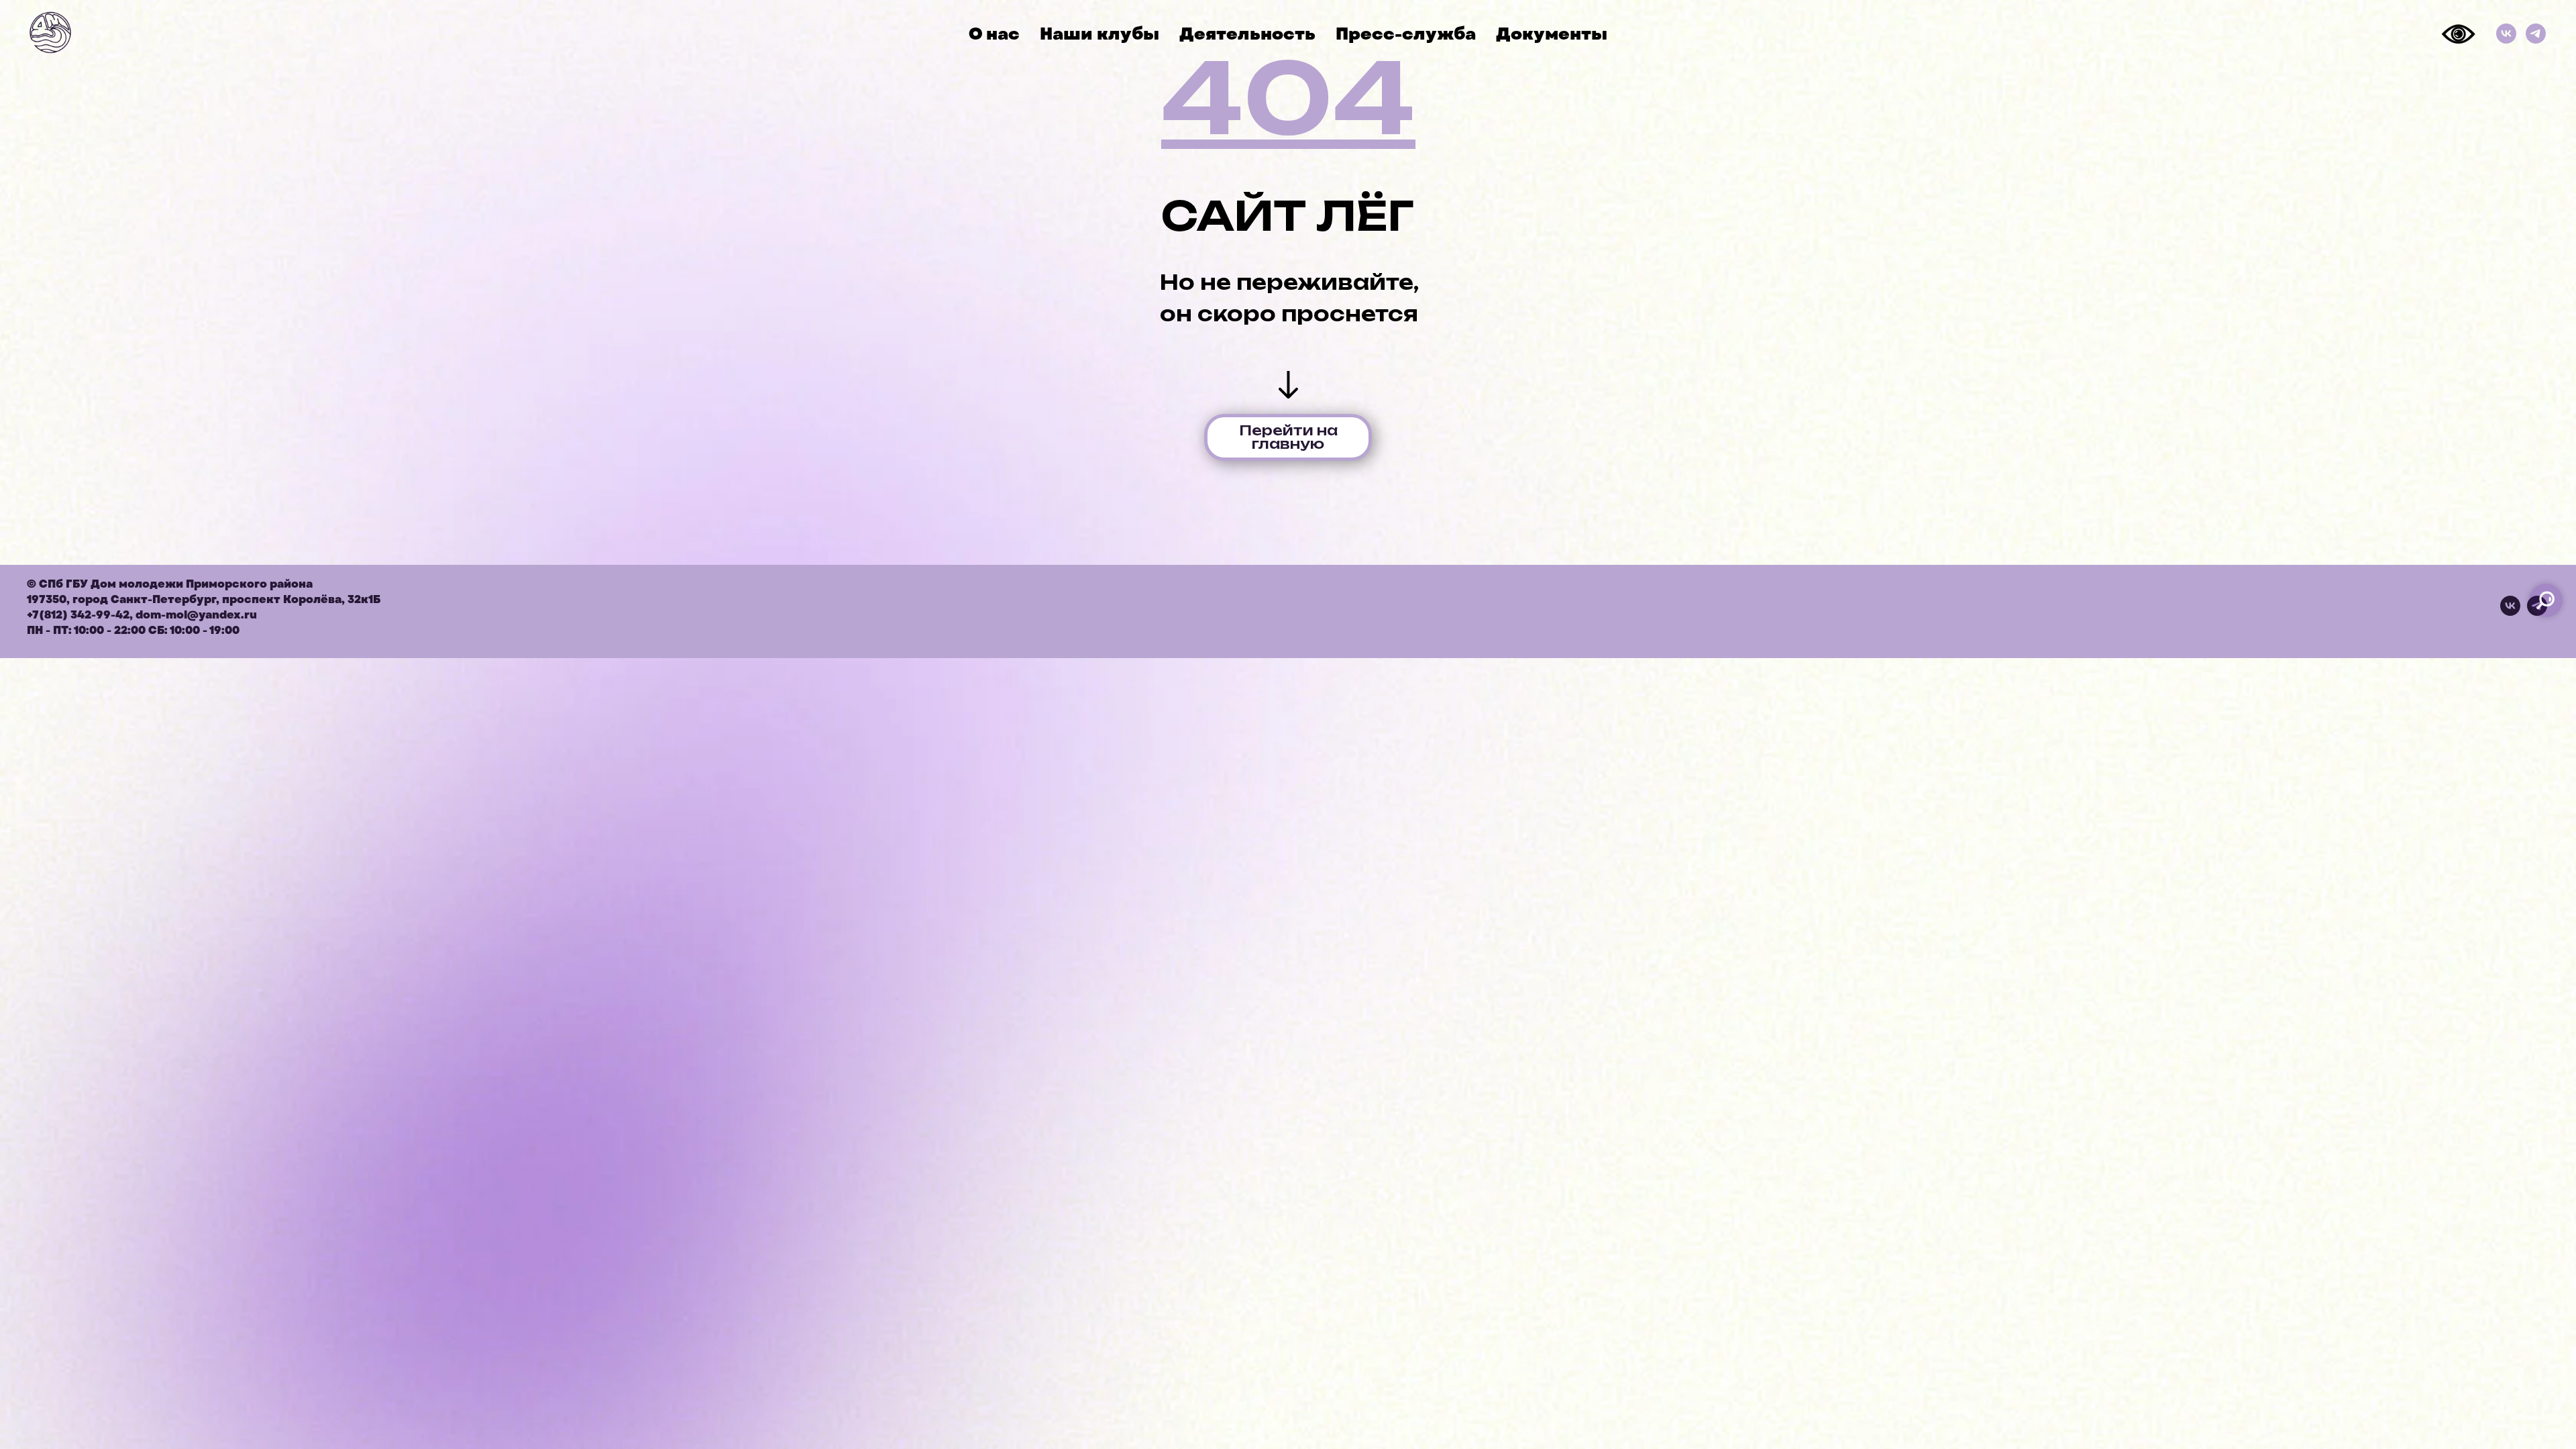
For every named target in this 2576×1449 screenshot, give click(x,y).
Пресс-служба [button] (1406, 34)
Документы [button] (1552, 34)
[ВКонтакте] (2506, 34)
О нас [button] (994, 34)
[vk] (2510, 612)
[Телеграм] (2536, 34)
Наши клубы (1099, 34)
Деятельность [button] (1247, 34)
